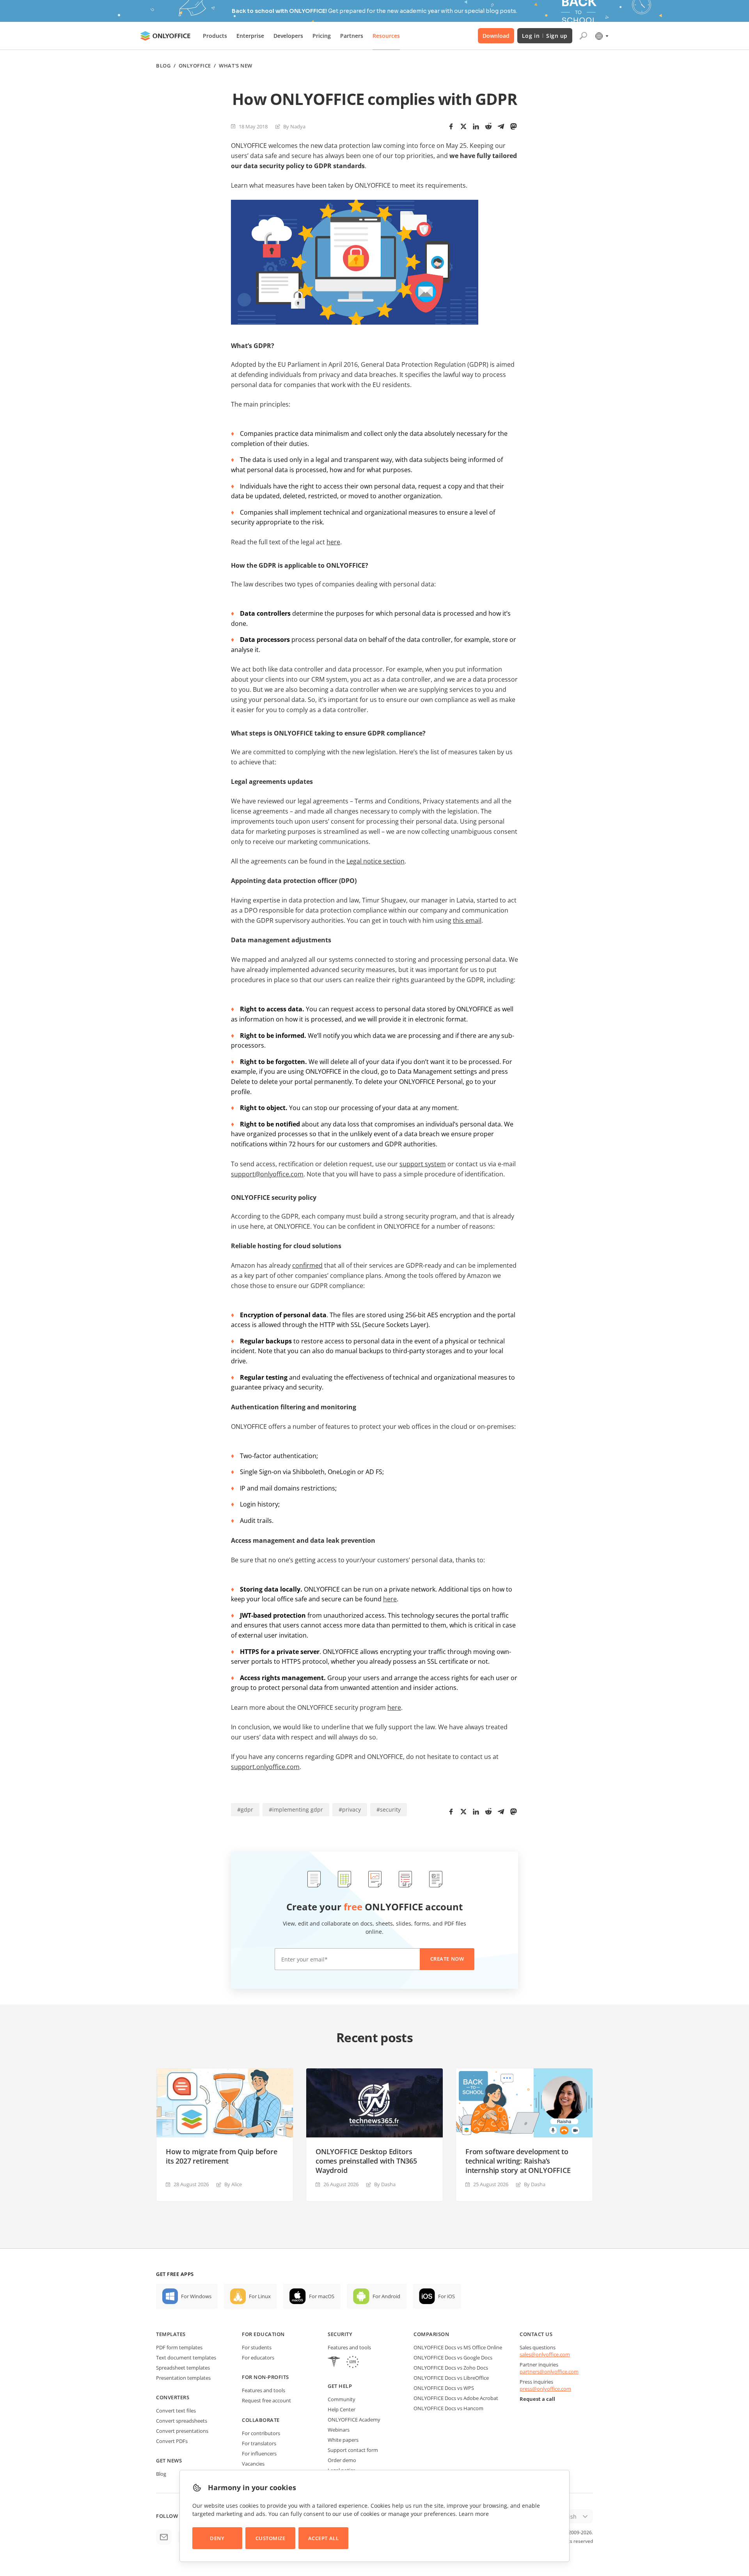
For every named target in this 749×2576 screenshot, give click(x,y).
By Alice (233, 2184)
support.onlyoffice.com (265, 1767)
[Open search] (583, 36)
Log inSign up (545, 36)
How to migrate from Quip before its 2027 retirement (221, 2156)
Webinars (339, 2430)
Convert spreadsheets (182, 2421)
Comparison (431, 2334)
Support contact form (353, 2450)
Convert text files (176, 2411)
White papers (343, 2440)
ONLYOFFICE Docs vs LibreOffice (451, 2378)
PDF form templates (179, 2347)
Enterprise (250, 36)
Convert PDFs (172, 2441)
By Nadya (294, 126)
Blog (163, 66)
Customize (271, 2538)
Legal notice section (375, 861)
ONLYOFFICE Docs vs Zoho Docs (451, 2368)
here (333, 542)
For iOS (446, 2296)
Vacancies (253, 2464)
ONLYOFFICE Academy (354, 2420)
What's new (235, 66)
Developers (288, 36)
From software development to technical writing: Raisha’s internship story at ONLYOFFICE (518, 2161)
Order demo (342, 2460)
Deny (217, 2538)
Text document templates (186, 2357)
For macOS (322, 2296)
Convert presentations (182, 2431)
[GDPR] (353, 2363)
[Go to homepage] (165, 36)
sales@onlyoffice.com (545, 2354)
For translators (259, 2443)
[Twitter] (463, 126)
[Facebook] (451, 126)
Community (342, 2399)
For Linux (260, 2296)
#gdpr (245, 1809)
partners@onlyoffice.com (549, 2372)
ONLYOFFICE (195, 66)
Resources (386, 36)
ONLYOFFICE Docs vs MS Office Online (458, 2347)
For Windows (196, 2296)
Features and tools (264, 2390)
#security (389, 1809)
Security (340, 2334)
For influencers (259, 2453)
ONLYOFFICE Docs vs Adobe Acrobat (456, 2398)
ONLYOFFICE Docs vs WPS (444, 2388)
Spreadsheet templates (183, 2368)
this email (467, 920)
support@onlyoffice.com (267, 1174)
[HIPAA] (334, 2363)
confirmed (307, 1265)
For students (257, 2347)
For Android (386, 2296)
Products (215, 36)
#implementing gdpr (296, 1809)
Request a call (537, 2399)
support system (423, 1164)
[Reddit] (488, 126)
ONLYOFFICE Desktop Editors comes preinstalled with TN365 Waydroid (366, 2161)
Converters (173, 2397)
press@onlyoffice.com (545, 2389)
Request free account (266, 2400)
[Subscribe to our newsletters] (164, 2537)
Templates (171, 2334)
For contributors (261, 2433)
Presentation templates (183, 2378)
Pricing (322, 36)
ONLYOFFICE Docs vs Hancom (448, 2408)
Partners (352, 36)
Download (496, 36)
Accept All (323, 2538)
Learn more (474, 2514)
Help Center (342, 2409)
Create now (447, 1959)
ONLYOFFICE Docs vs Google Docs (453, 2357)
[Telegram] (501, 126)
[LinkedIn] (476, 126)
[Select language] (601, 36)
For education (263, 2334)
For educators (258, 2357)
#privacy (350, 1809)
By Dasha (385, 2184)
